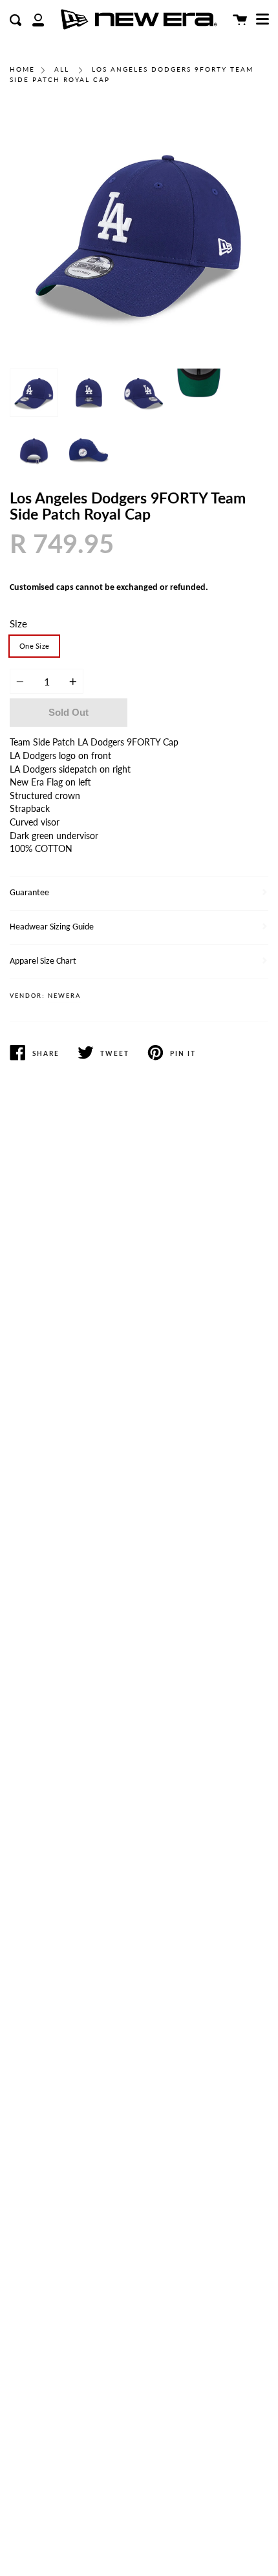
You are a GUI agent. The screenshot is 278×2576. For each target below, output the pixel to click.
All (62, 69)
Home (22, 69)
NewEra (64, 996)
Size (18, 624)
